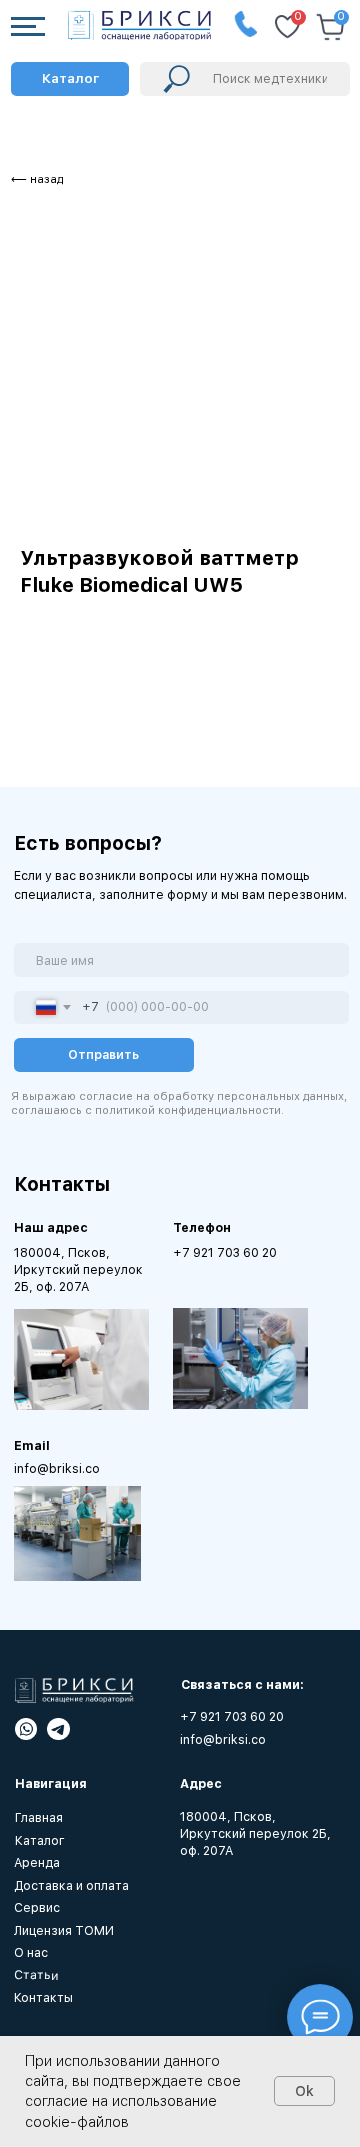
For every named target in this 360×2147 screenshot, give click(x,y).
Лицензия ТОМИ (64, 1930)
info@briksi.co (57, 1468)
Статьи (35, 1975)
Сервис (37, 1907)
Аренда (37, 1862)
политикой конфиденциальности (188, 1110)
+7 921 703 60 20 (225, 1252)
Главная (39, 1817)
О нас (31, 1952)
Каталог (40, 1840)
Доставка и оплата (71, 1885)
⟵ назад (37, 179)
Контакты (43, 1997)
